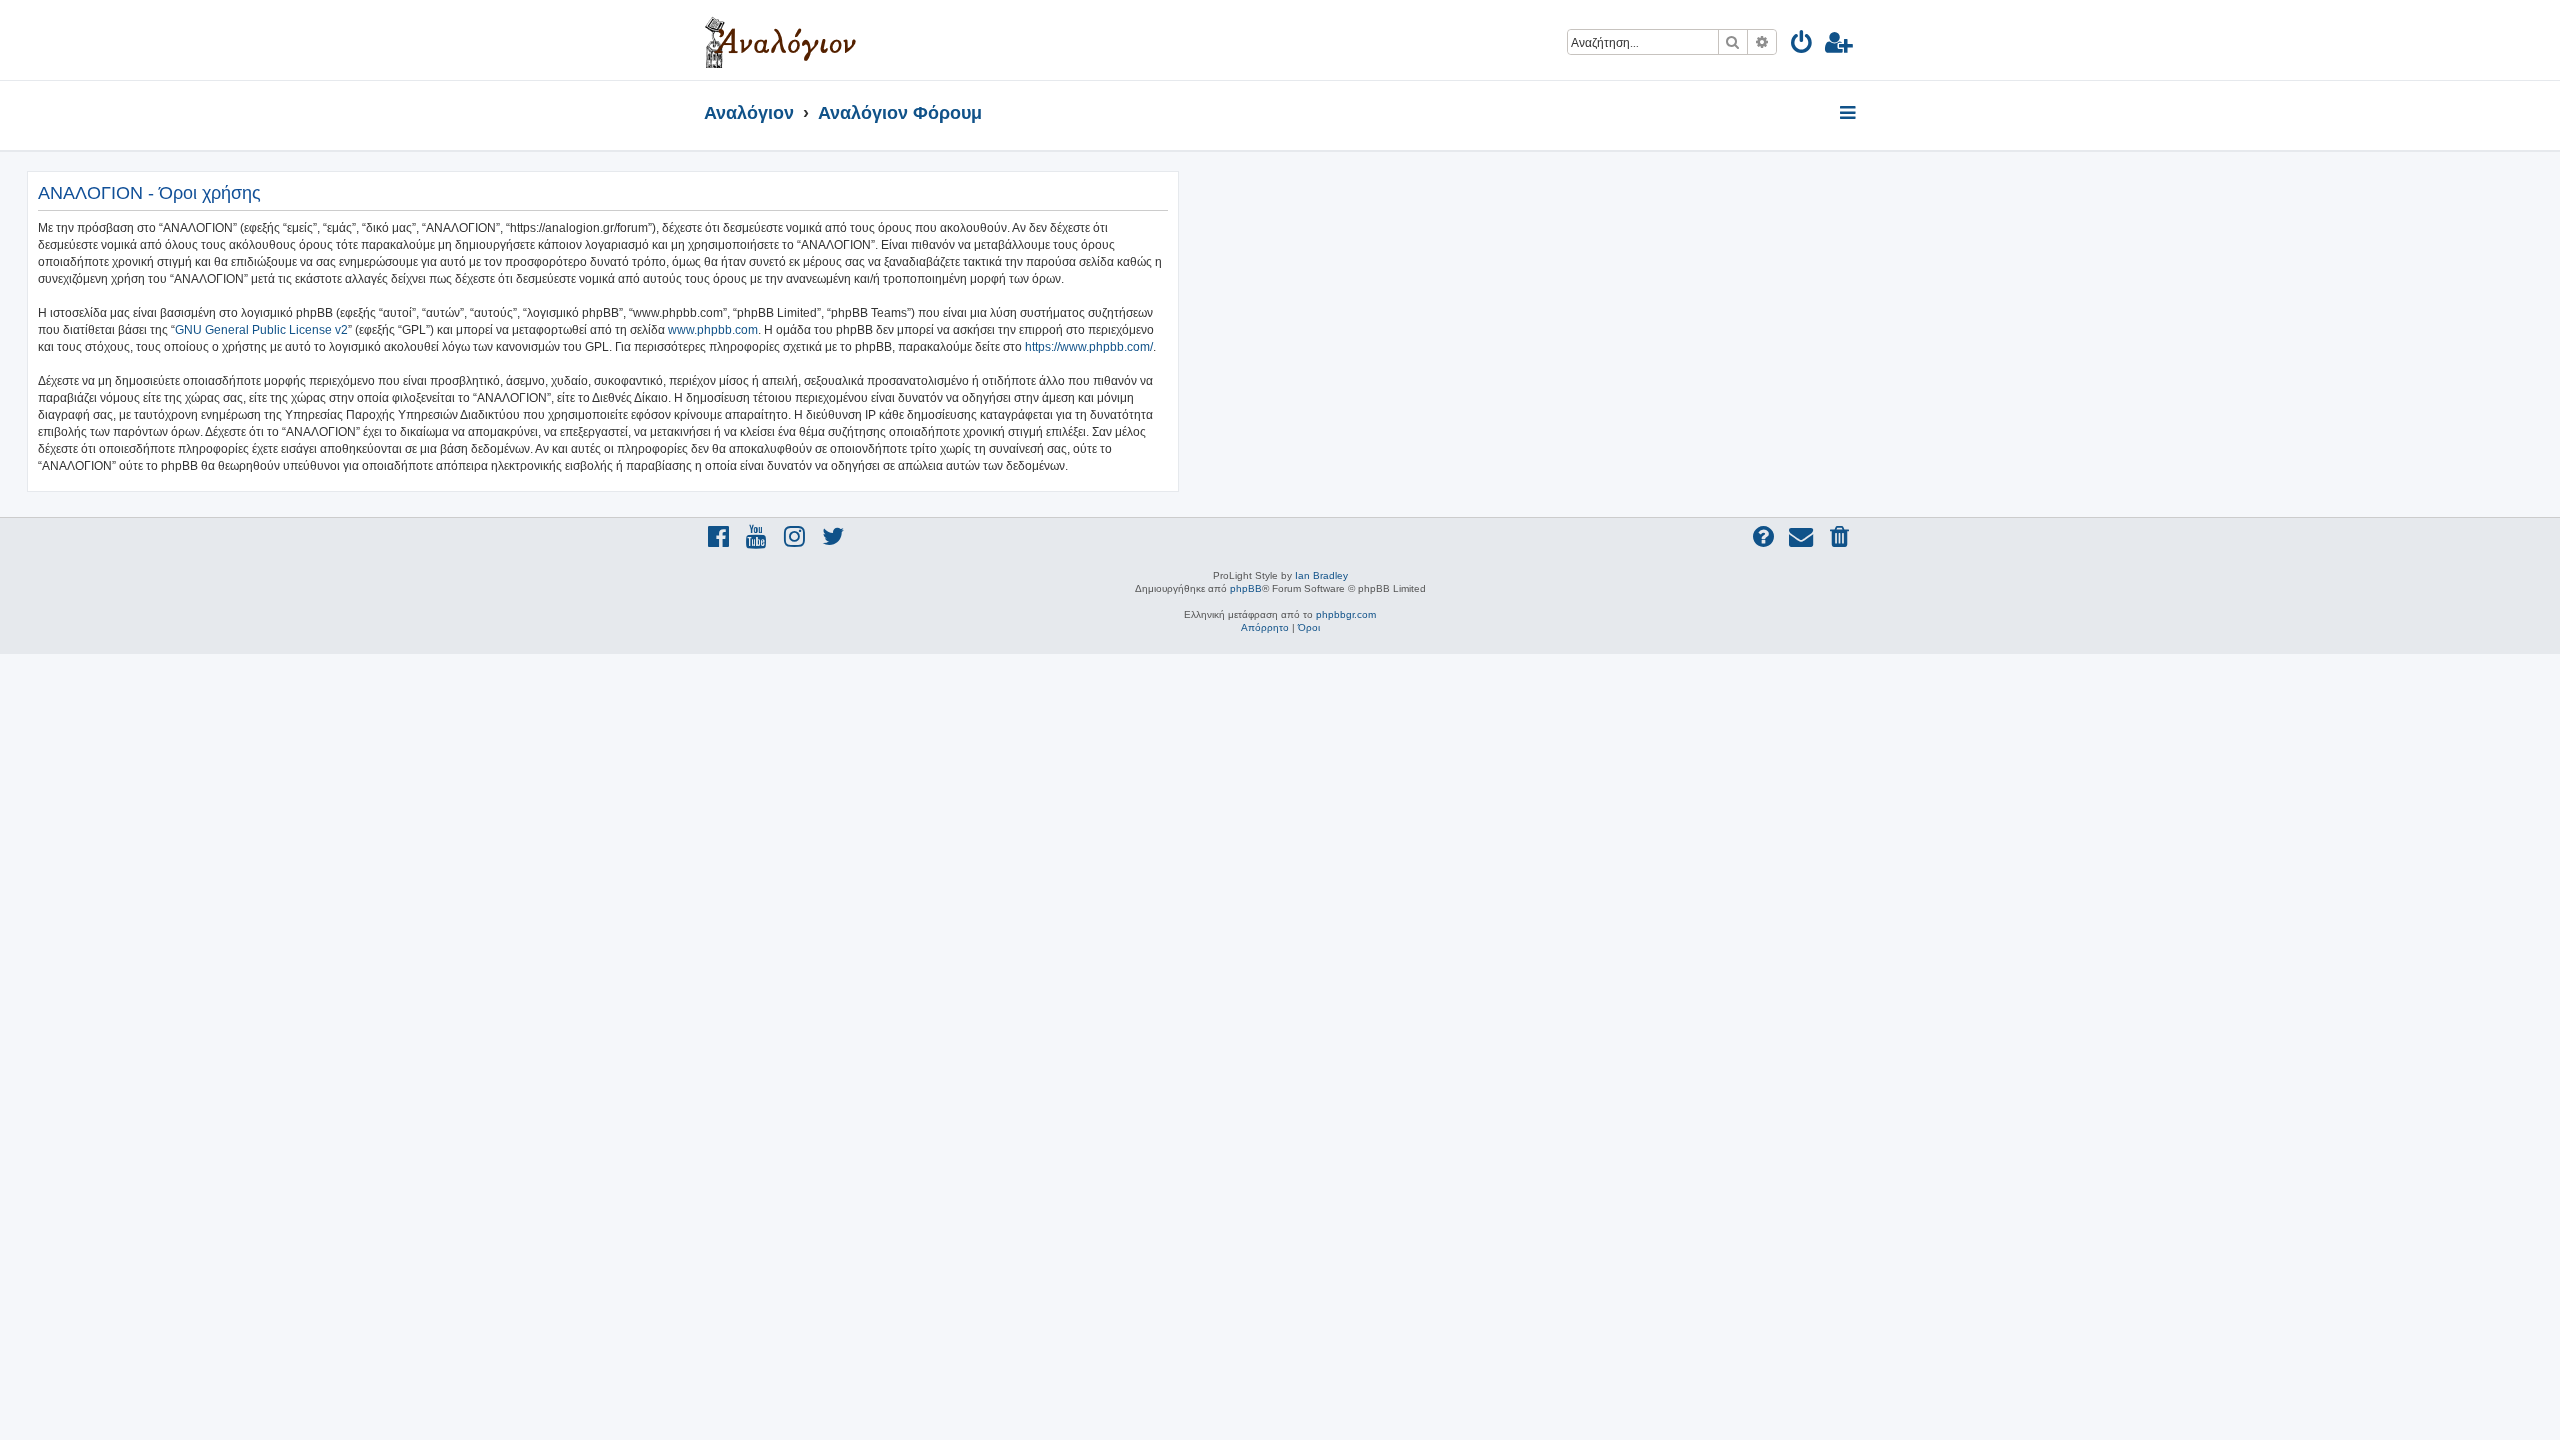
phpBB (1246, 588)
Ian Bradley (1321, 575)
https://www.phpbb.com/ (1089, 347)
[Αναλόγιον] (780, 40)
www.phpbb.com (713, 330)
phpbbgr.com (1346, 614)
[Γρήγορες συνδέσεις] (1849, 114)
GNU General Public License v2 (261, 330)
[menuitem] (1802, 45)
